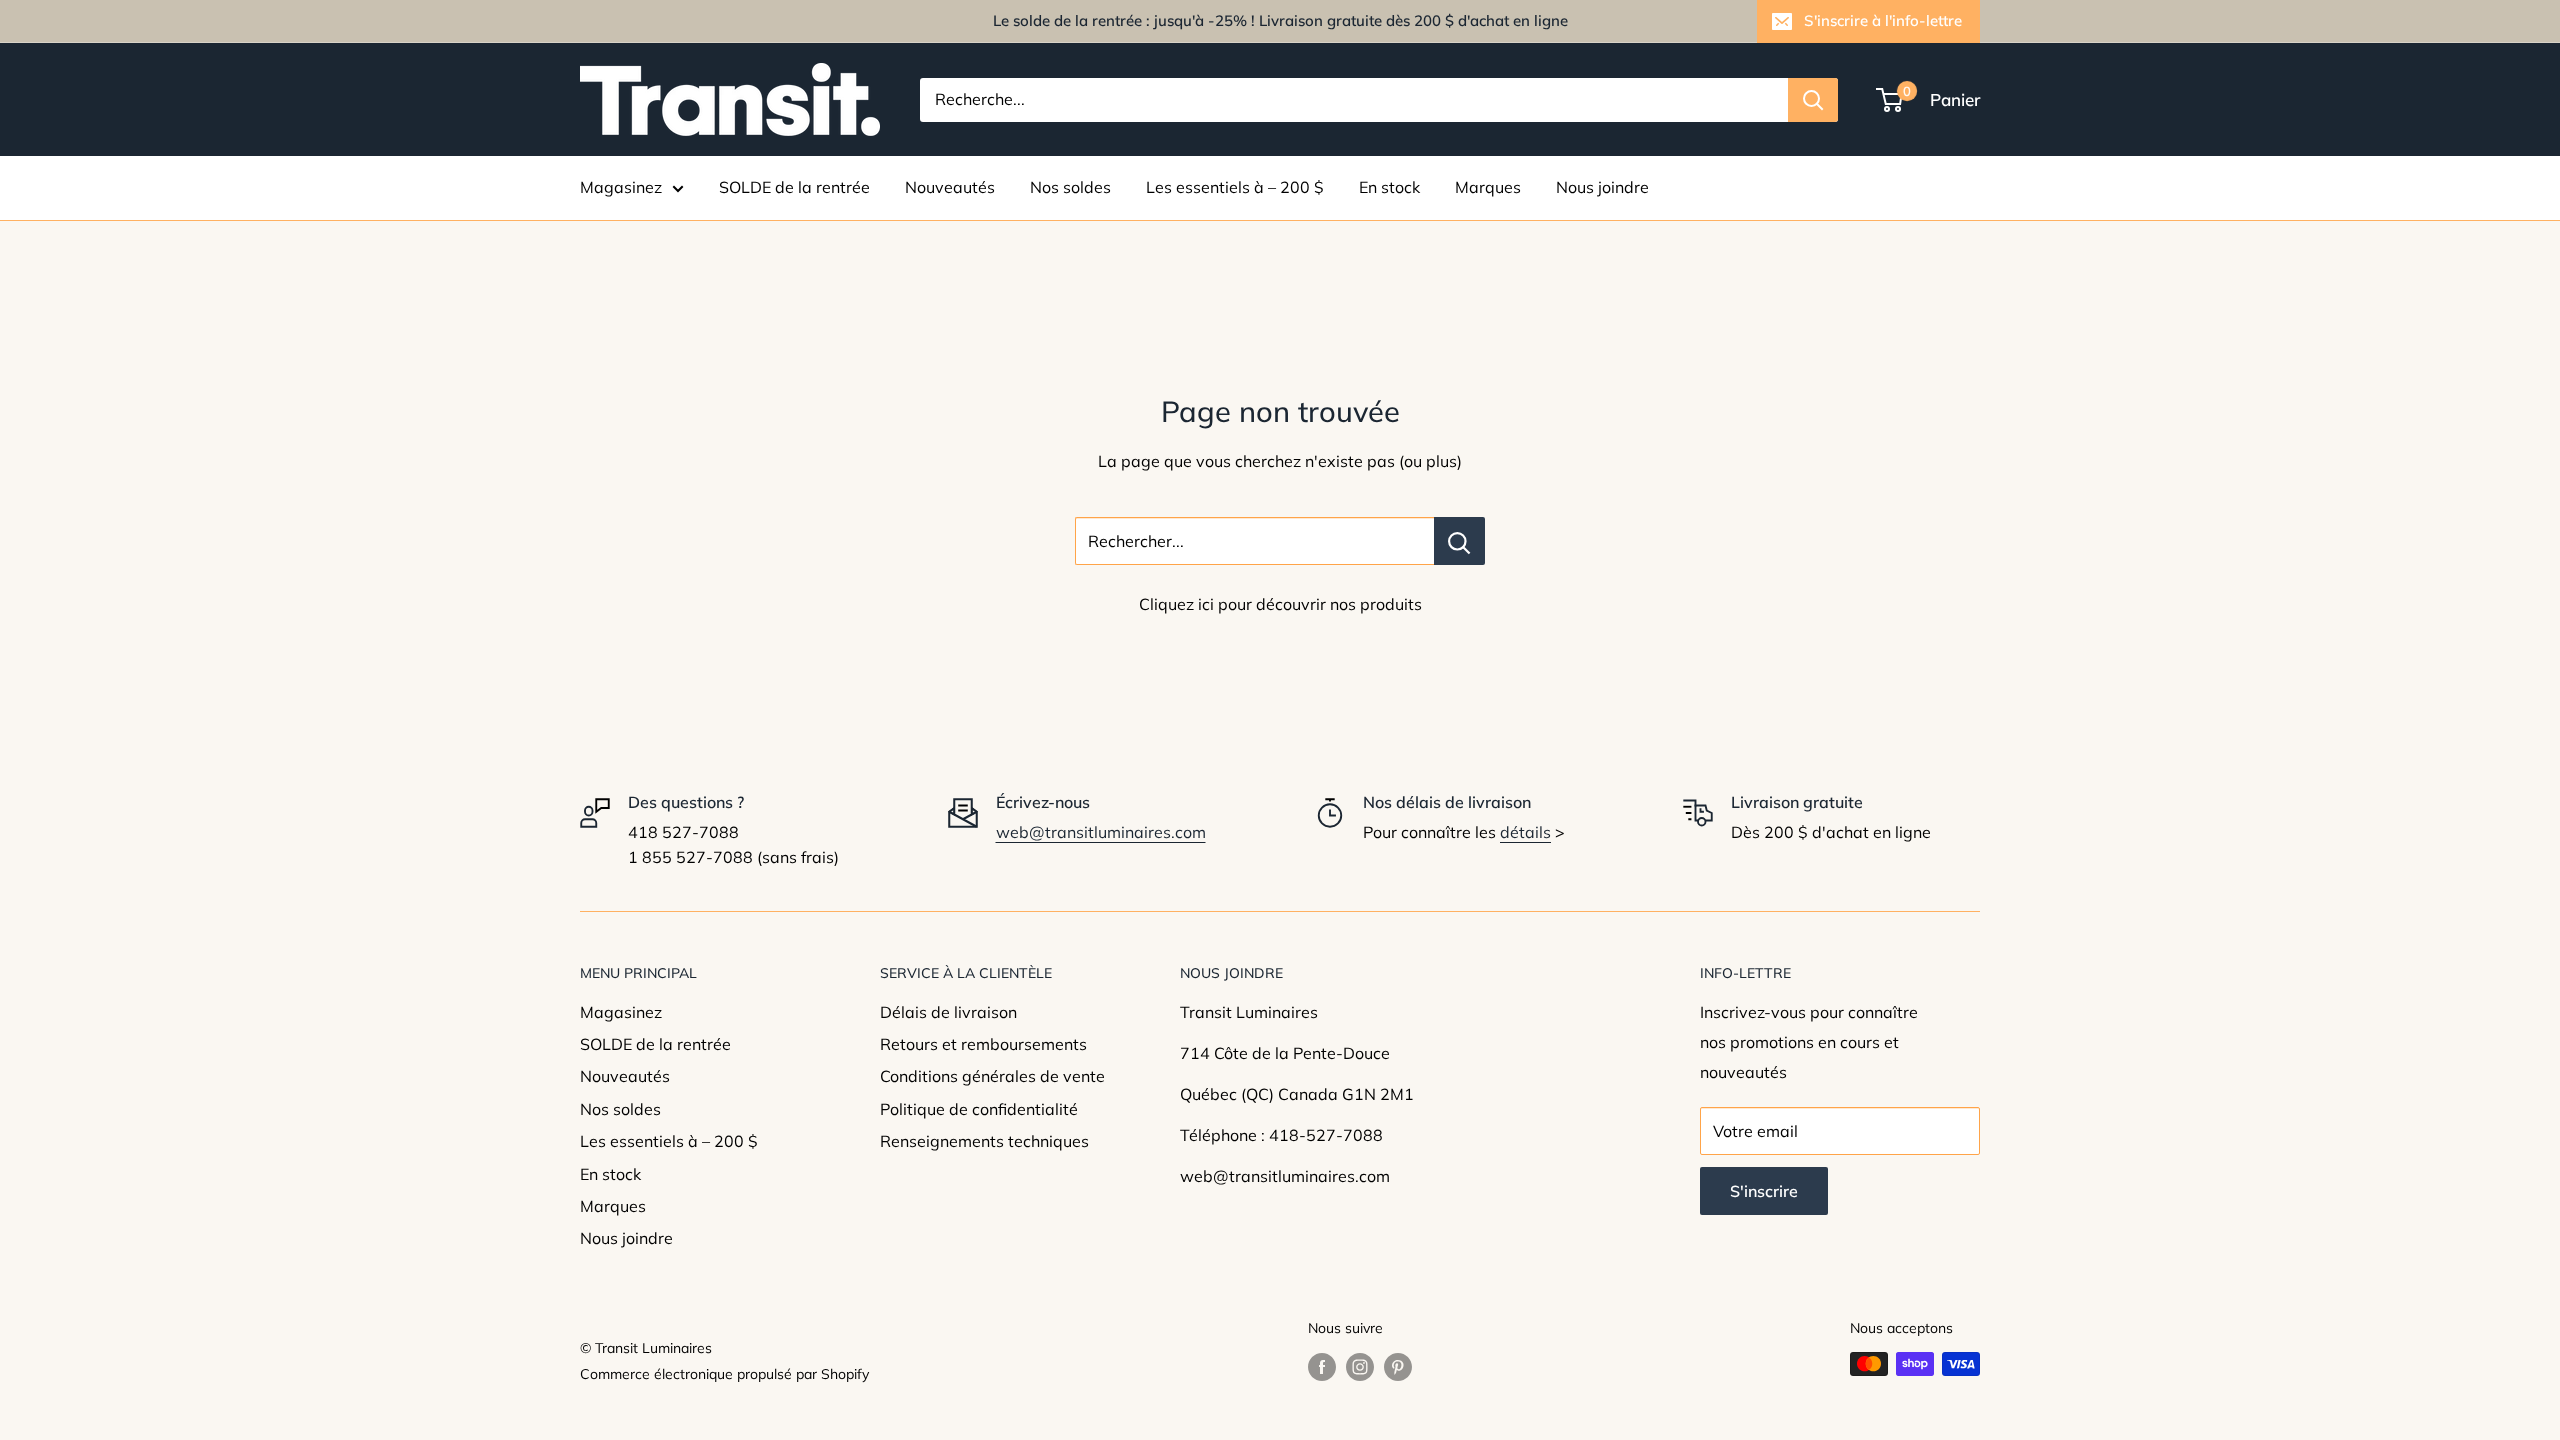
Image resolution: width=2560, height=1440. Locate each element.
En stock (1389, 187)
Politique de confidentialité (979, 1109)
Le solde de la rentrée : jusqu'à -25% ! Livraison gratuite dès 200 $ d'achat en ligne (1280, 20)
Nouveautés (950, 187)
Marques (1488, 187)
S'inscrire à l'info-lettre (1883, 20)
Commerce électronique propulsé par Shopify (724, 1374)
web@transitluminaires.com (1101, 832)
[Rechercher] (1813, 100)
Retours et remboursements (983, 1044)
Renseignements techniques (984, 1141)
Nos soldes (1070, 187)
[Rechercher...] (1459, 541)
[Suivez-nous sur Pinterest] (1398, 1366)
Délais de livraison (948, 1012)
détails (1525, 832)
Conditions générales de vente (992, 1076)
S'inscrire (1764, 1191)
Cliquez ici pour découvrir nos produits (1280, 604)
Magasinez (621, 187)
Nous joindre (1602, 187)
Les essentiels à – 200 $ (1235, 187)
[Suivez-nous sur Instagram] (1360, 1366)
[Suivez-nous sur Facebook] (1322, 1366)
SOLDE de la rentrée (794, 187)
